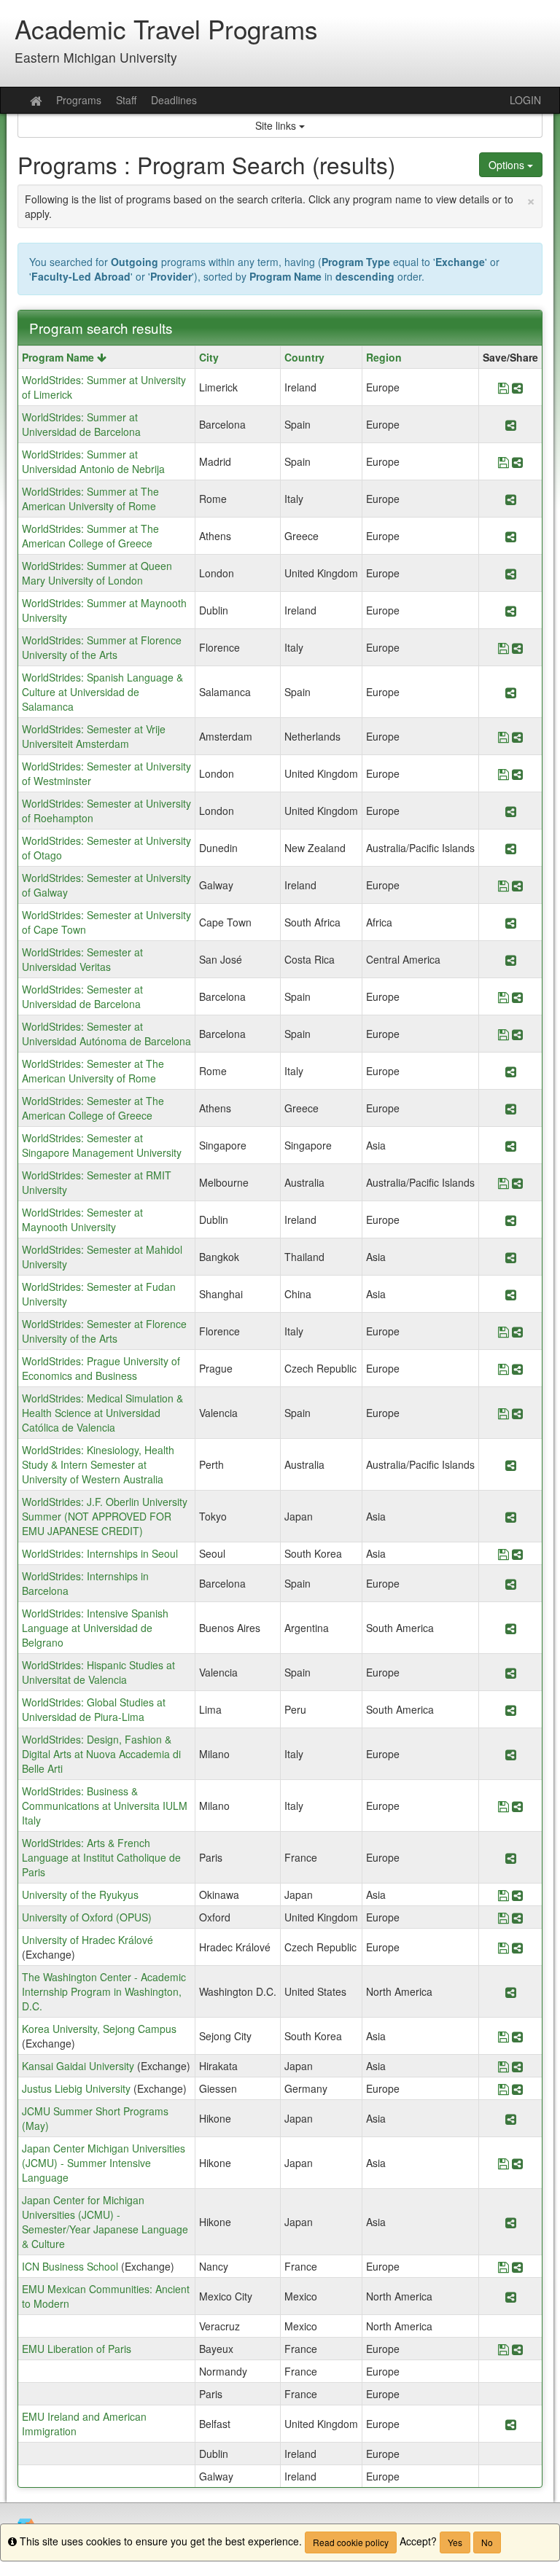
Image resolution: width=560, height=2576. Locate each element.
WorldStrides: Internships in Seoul (100, 1553)
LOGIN (525, 100)
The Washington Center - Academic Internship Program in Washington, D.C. (104, 1991)
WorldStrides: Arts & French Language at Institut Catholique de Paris (101, 1857)
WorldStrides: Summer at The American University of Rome (90, 499)
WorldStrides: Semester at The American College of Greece (93, 1108)
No (487, 2542)
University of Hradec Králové (87, 1940)
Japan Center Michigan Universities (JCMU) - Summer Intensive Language (104, 2163)
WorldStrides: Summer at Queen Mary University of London (97, 573)
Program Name (59, 357)
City (209, 357)
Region (384, 357)
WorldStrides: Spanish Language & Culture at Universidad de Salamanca (102, 692)
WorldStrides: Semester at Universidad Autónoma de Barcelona (106, 1034)
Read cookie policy (351, 2542)
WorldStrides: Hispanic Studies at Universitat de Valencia (98, 1672)
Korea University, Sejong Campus (99, 2029)
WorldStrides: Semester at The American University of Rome (93, 1071)
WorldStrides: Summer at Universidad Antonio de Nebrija (93, 461)
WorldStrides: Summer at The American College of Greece (90, 536)
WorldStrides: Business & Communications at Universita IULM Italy (105, 1806)
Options (508, 165)
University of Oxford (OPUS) (87, 1917)
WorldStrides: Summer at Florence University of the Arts (102, 647)
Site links (277, 125)
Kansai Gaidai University (78, 2066)
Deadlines (174, 100)
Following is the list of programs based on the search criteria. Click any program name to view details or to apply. (280, 204)
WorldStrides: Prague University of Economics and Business (101, 1368)
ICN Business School (70, 2266)
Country (304, 357)
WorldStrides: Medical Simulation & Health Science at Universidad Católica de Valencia (102, 1413)
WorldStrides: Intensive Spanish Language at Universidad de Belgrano (95, 1628)
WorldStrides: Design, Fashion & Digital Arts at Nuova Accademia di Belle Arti (101, 1754)
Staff (126, 100)
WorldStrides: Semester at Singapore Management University (102, 1145)
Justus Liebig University (76, 2088)
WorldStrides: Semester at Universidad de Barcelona (82, 996)
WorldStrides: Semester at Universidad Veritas (82, 959)
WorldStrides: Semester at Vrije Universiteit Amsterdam (94, 736)
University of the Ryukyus (80, 1894)
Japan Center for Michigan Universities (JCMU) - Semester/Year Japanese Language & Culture (105, 2222)
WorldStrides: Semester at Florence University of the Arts (104, 1331)
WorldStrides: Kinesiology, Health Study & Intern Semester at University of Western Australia (98, 1464)
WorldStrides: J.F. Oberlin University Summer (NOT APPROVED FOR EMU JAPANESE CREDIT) (105, 1516)
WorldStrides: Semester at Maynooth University (82, 1219)
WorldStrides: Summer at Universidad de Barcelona (81, 424)
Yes (455, 2542)
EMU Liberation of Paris (77, 2349)
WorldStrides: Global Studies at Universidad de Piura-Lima (94, 1709)
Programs (79, 100)
